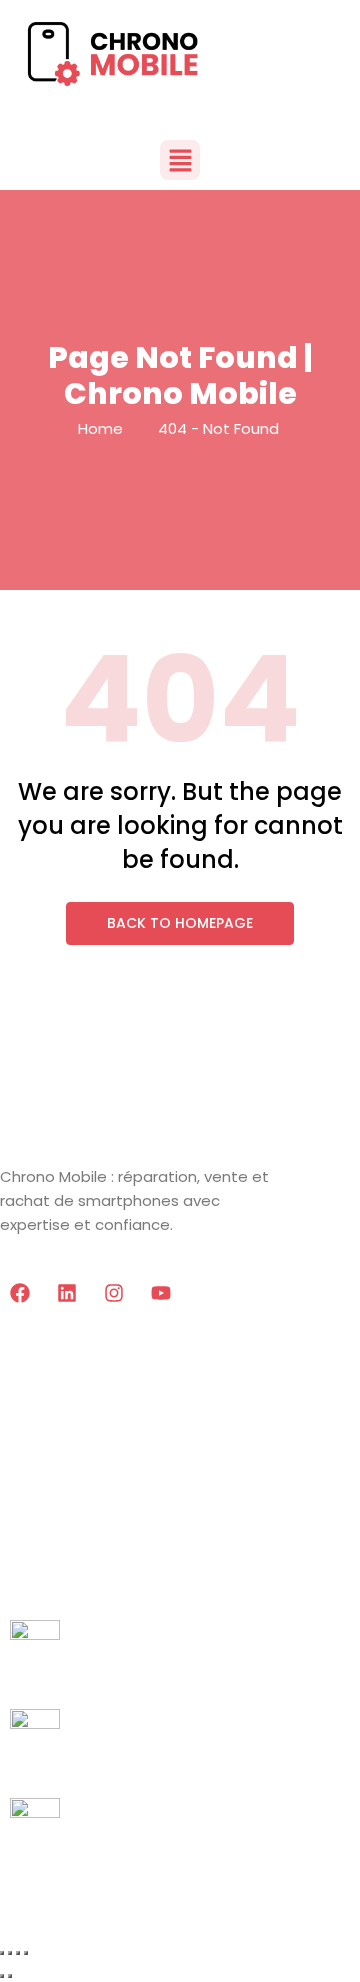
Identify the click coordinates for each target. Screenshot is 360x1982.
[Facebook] (20, 1293)
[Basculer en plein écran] (10, 1953)
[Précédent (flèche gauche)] (2, 1976)
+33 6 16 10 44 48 (77, 1679)
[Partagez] (18, 1953)
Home (100, 428)
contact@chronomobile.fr (116, 1857)
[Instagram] (114, 1293)
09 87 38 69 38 (68, 1768)
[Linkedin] (67, 1293)
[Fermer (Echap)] (26, 1953)
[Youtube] (161, 1293)
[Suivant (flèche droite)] (10, 1976)
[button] (180, 160)
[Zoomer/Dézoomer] (2, 1953)
